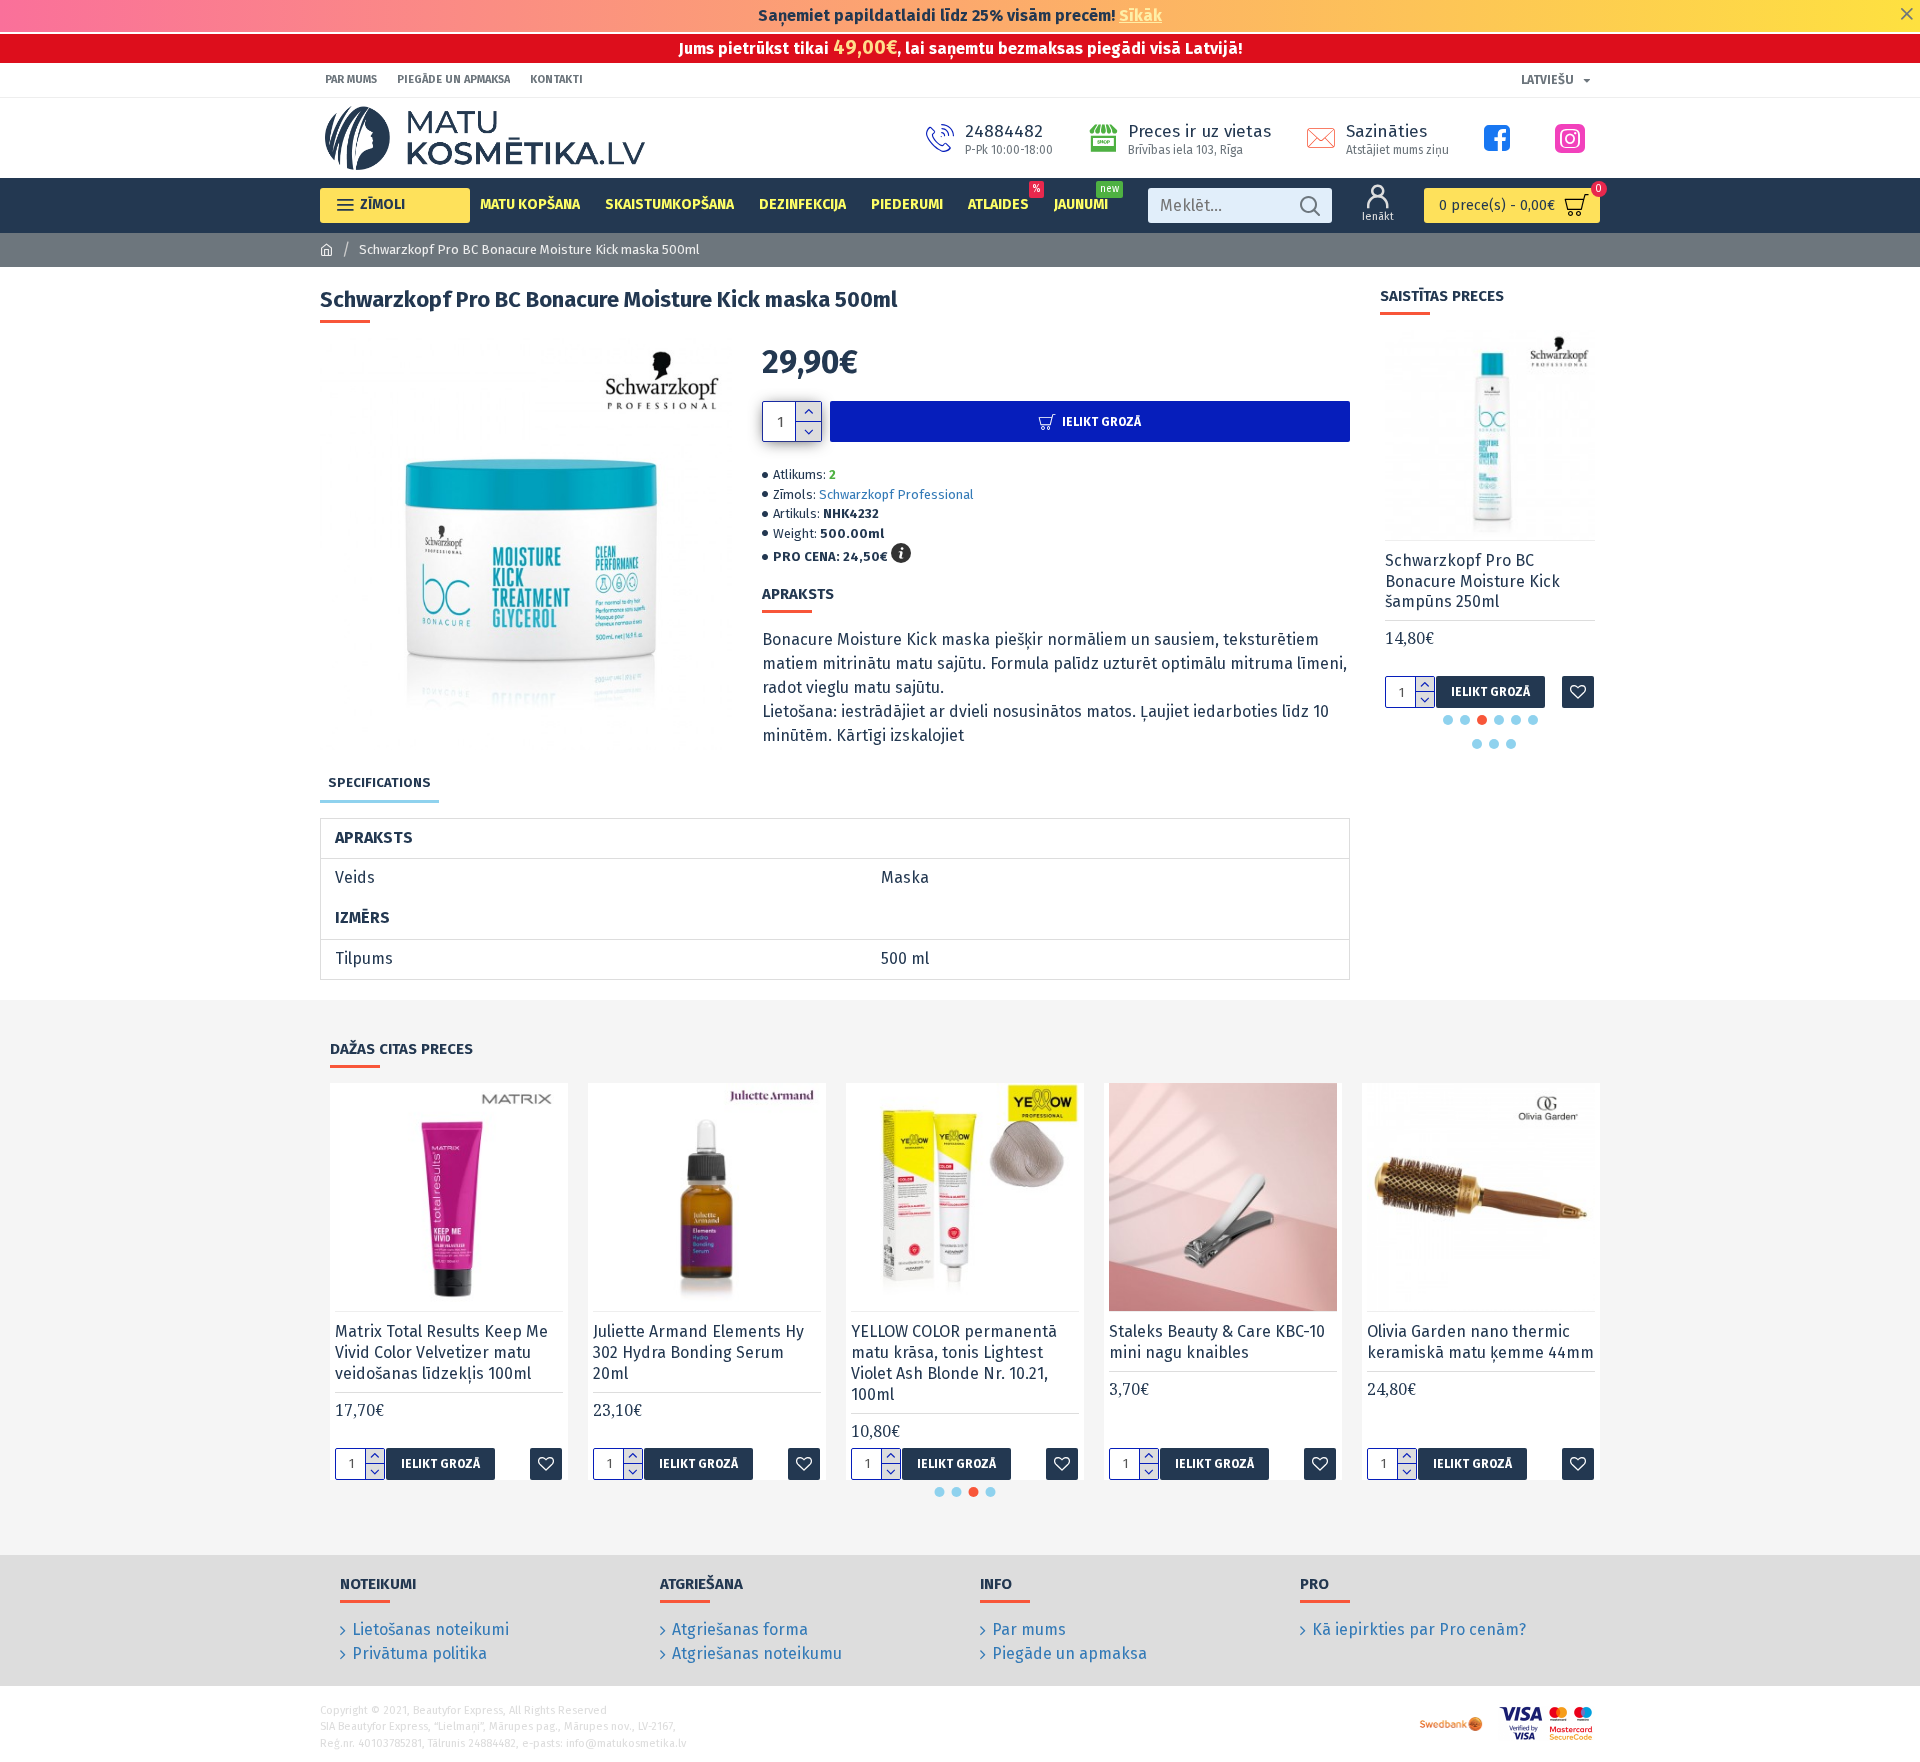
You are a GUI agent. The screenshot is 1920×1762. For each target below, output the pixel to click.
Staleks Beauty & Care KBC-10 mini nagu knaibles (1217, 1342)
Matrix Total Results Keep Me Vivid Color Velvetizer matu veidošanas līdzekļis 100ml (441, 1352)
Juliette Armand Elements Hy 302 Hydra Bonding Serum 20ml (698, 1352)
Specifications (379, 782)
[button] (1448, 720)
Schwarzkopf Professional (896, 494)
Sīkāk (1140, 15)
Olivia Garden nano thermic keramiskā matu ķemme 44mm (1480, 1342)
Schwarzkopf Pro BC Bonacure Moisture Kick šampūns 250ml (1472, 581)
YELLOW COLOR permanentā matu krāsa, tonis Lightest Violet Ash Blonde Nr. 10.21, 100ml (954, 1362)
